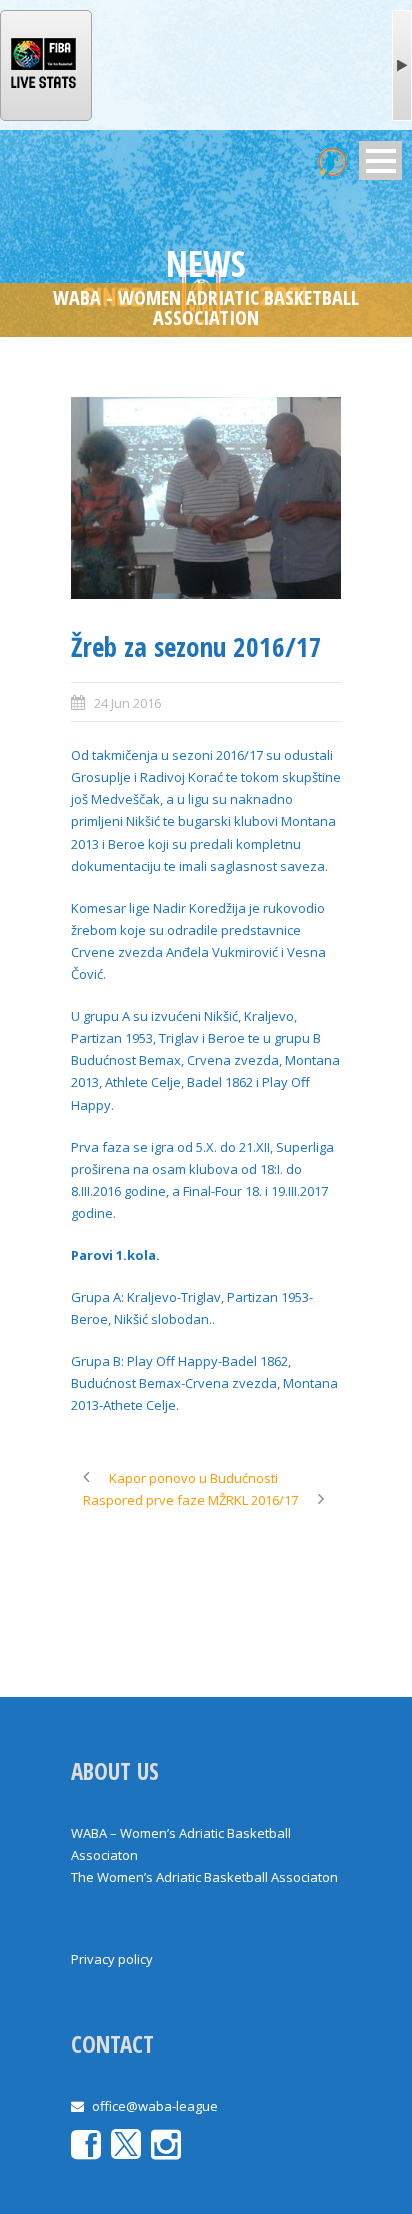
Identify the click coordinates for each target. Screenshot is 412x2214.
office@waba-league (155, 2106)
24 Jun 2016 (127, 703)
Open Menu (380, 160)
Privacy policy (112, 1959)
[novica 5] (206, 498)
